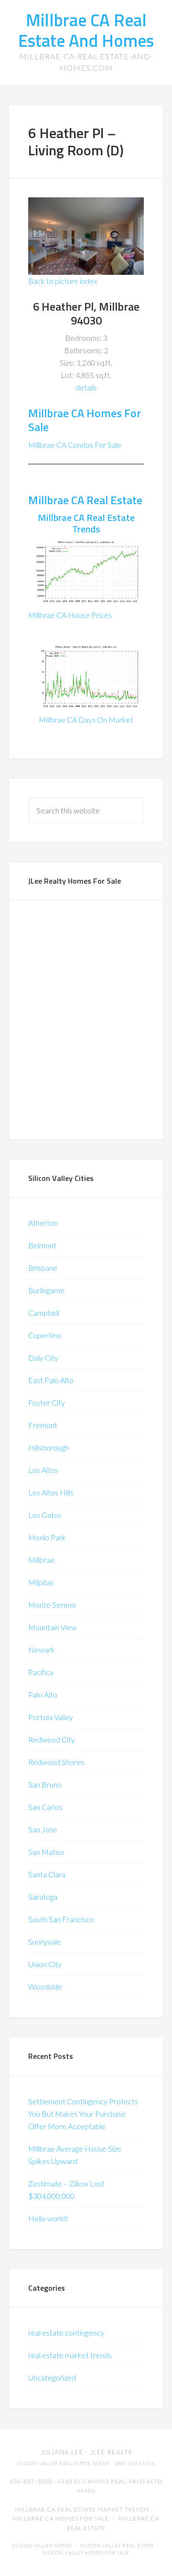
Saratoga (43, 1897)
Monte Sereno (52, 1605)
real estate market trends (70, 2355)
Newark (42, 1650)
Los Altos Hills (51, 1492)
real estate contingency (66, 2332)
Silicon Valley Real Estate (117, 2546)
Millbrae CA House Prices (70, 615)
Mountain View (53, 1627)
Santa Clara (47, 1874)
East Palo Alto (51, 1380)
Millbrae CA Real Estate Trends (86, 523)
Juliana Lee (62, 2452)
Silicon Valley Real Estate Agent (64, 2463)
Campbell (44, 1313)
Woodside (45, 1986)
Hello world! (48, 2218)
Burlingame (46, 1290)
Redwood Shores (56, 1762)
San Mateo (46, 1852)
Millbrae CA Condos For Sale (75, 445)
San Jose (43, 1829)
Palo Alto (43, 1694)
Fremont (43, 1425)
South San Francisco (61, 1919)
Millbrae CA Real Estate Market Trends (82, 2509)
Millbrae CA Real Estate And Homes (86, 30)
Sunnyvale (45, 1942)
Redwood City (52, 1739)
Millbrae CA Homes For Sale (85, 420)
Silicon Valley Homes (42, 2546)
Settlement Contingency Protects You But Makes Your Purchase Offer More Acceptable (83, 2114)
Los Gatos (45, 1515)
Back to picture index (63, 281)
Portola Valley (51, 1717)
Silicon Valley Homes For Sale (86, 2553)
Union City (45, 1964)
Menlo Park (47, 1537)
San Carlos (45, 1807)
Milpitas (41, 1582)
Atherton (43, 1223)
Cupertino (45, 1335)
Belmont (42, 1245)
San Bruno (45, 1784)
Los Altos (43, 1470)
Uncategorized (52, 2377)
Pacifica (41, 1672)
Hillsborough (48, 1447)
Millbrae (42, 1560)
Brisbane (43, 1268)
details (86, 387)
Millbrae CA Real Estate (85, 500)
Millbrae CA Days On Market (86, 720)
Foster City (47, 1402)
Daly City (43, 1358)
